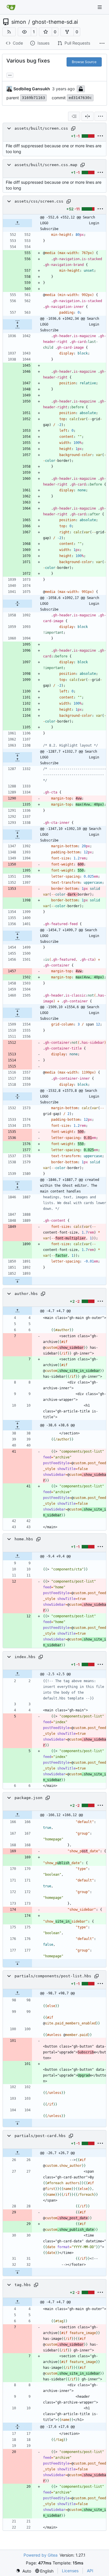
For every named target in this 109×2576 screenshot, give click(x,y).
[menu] (101, 116)
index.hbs (25, 1657)
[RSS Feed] (9, 32)
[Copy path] (73, 128)
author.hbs (26, 1294)
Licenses (70, 2571)
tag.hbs (23, 2285)
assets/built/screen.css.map (46, 165)
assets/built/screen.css (41, 128)
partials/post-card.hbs (40, 2136)
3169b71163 (33, 98)
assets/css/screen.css (39, 201)
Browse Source (84, 62)
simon (19, 22)
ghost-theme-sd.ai (55, 22)
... (10, 75)
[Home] (11, 7)
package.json (28, 1798)
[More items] (102, 43)
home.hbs (24, 1539)
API (90, 2571)
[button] (24, 32)
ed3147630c (80, 98)
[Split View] (87, 116)
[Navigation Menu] (100, 7)
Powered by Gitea (41, 2555)
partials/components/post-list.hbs (53, 1976)
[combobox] (74, 116)
